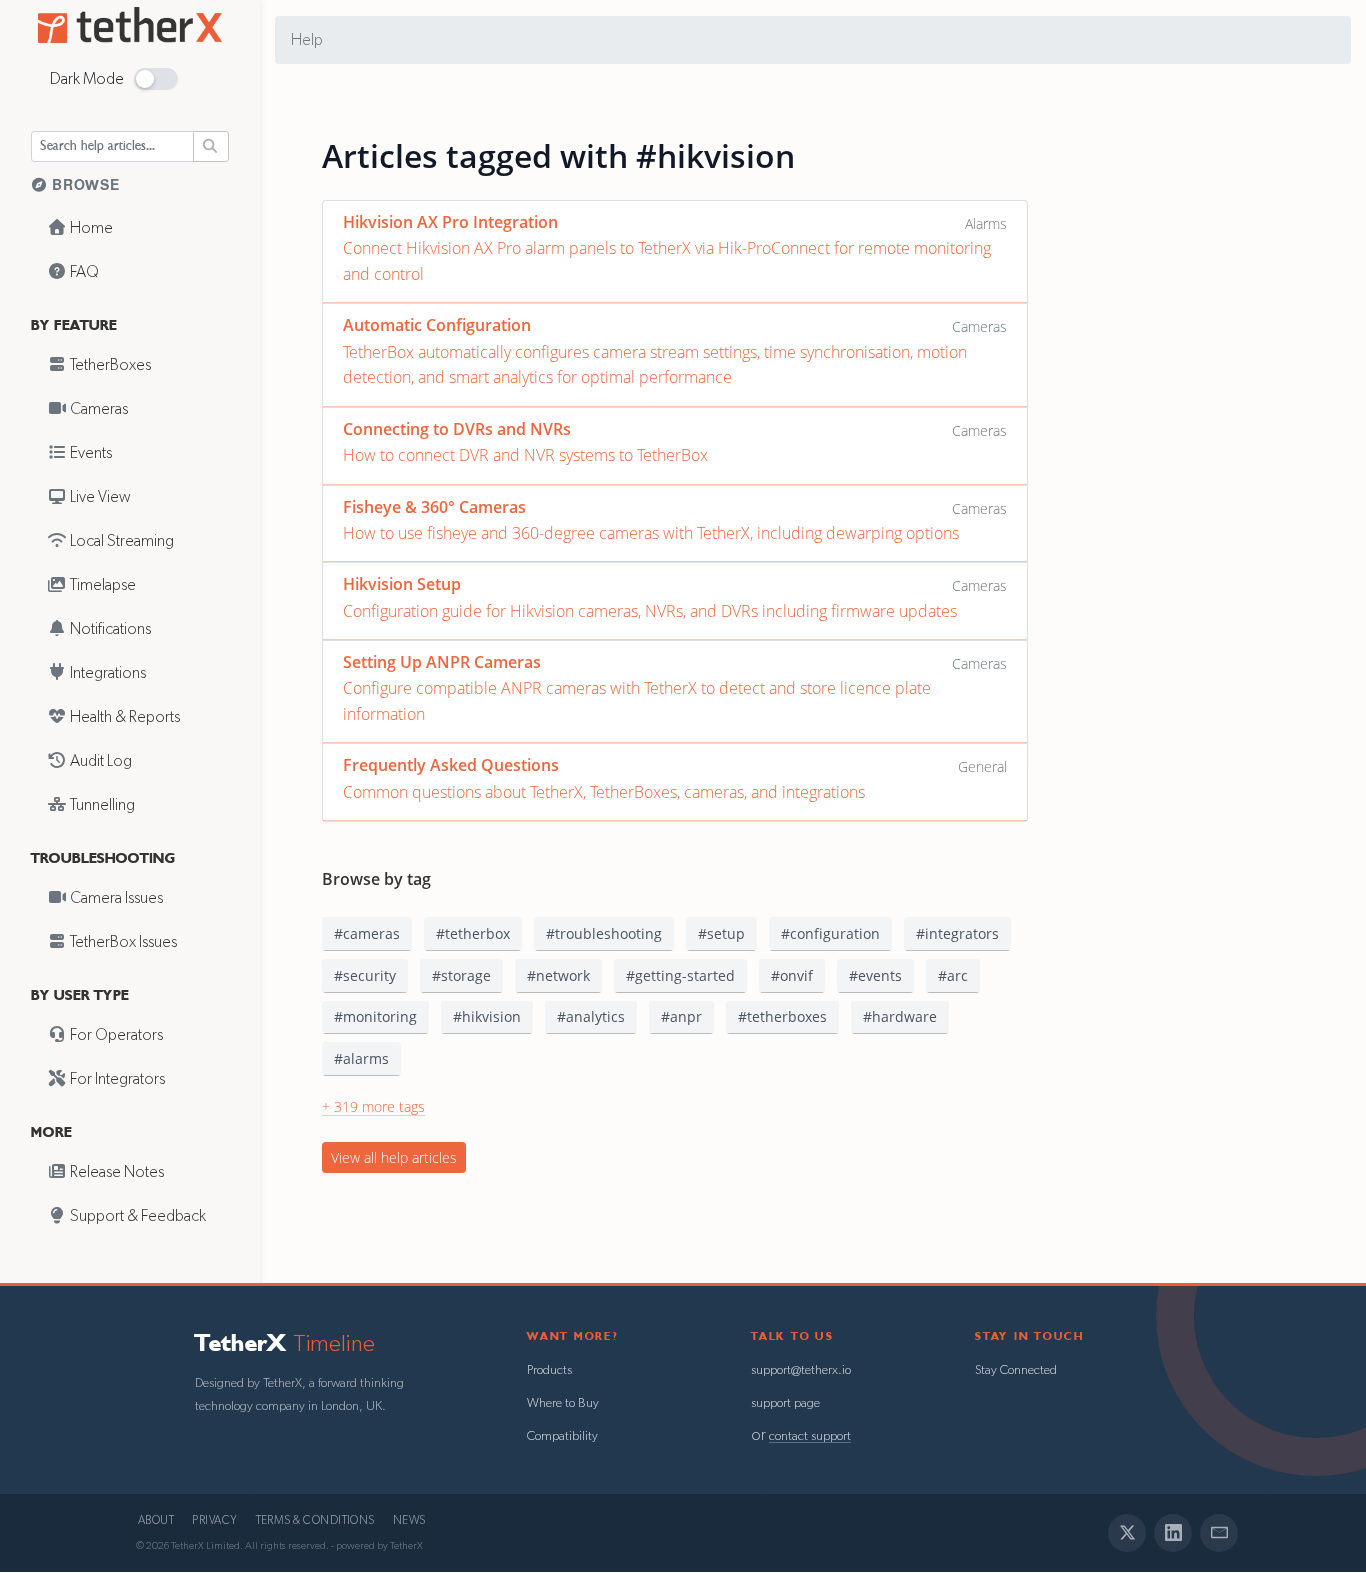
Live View (99, 497)
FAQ (83, 272)
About (156, 1520)
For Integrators (116, 1079)
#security (365, 975)
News (409, 1520)
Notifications (109, 629)
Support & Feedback (136, 1216)
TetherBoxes (109, 365)
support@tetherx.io (801, 1370)
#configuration (830, 933)
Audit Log (99, 761)
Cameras (97, 409)
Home (90, 228)
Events (89, 453)
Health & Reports (123, 717)
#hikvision (487, 1016)
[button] (156, 79)
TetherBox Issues (122, 942)
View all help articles (394, 1157)
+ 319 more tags (373, 1106)
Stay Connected (1016, 1370)
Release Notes (115, 1172)
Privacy (214, 1520)
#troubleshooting (604, 933)
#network (558, 975)
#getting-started (680, 975)
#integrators (957, 933)
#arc (953, 975)
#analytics (591, 1016)
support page (785, 1403)
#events (875, 975)
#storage (461, 975)
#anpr (681, 1016)
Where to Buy (563, 1403)
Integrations (106, 673)
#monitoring (375, 1016)
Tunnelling (101, 805)
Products (549, 1370)
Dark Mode (87, 79)
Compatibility (562, 1436)
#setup (721, 933)
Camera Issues (115, 898)
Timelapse (101, 585)
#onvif (792, 975)
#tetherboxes (782, 1016)
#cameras (367, 933)
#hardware (900, 1016)
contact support (810, 1436)
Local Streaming (120, 541)
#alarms (361, 1058)
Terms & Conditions (315, 1520)
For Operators (115, 1035)
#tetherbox (473, 933)
